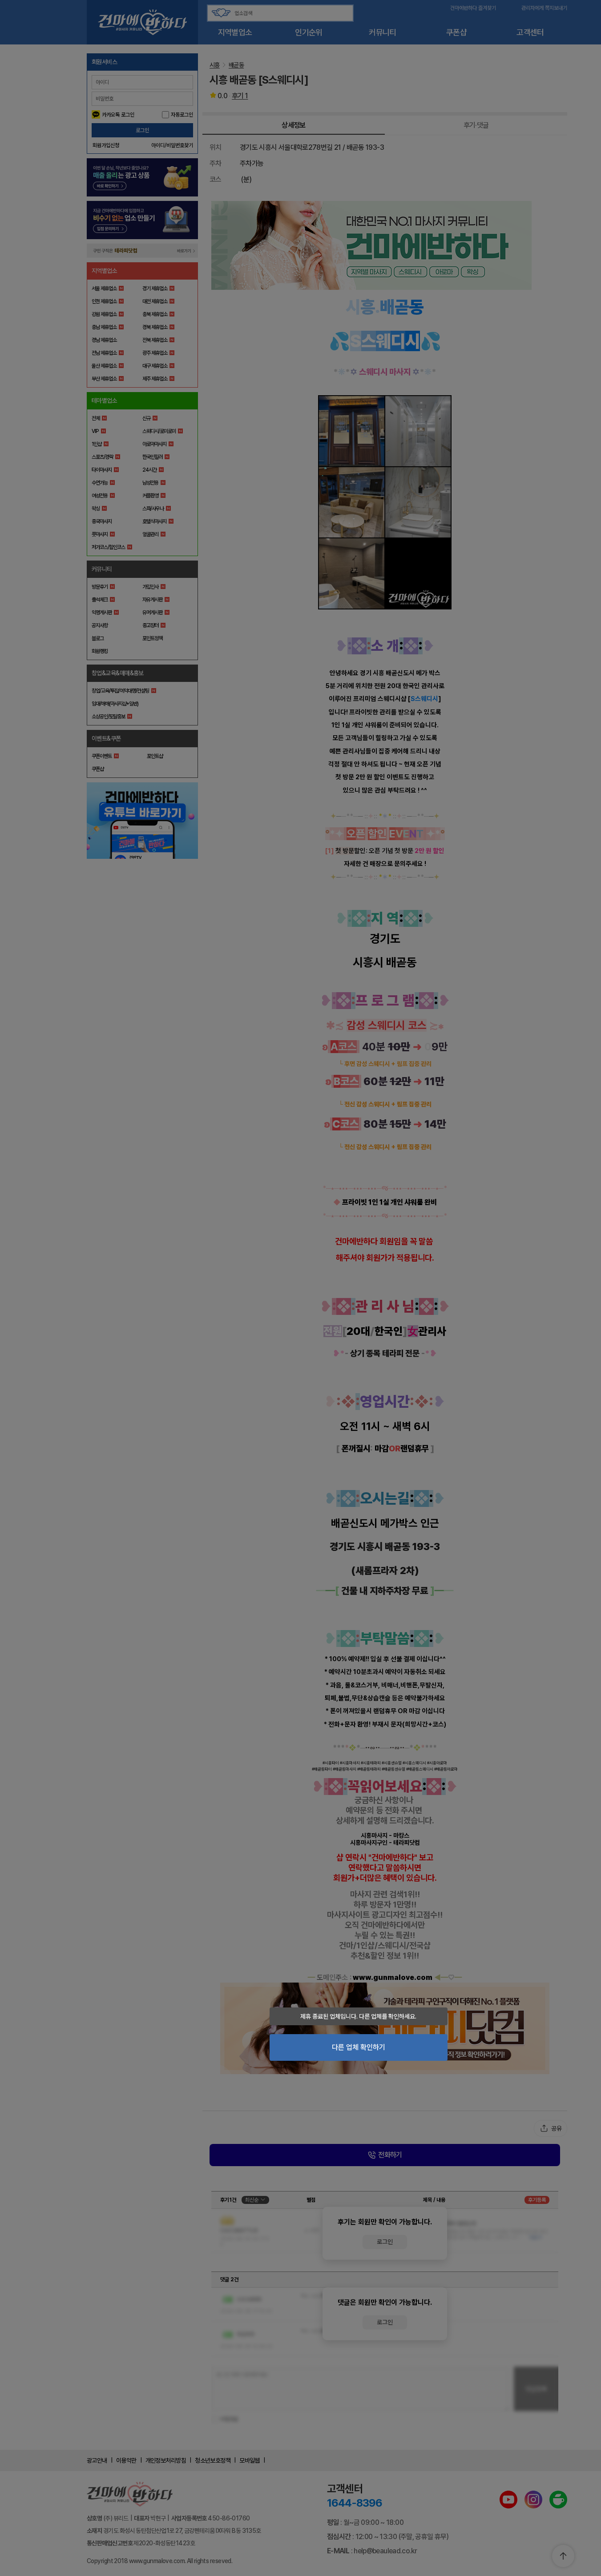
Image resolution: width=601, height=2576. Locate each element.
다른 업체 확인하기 (359, 2047)
